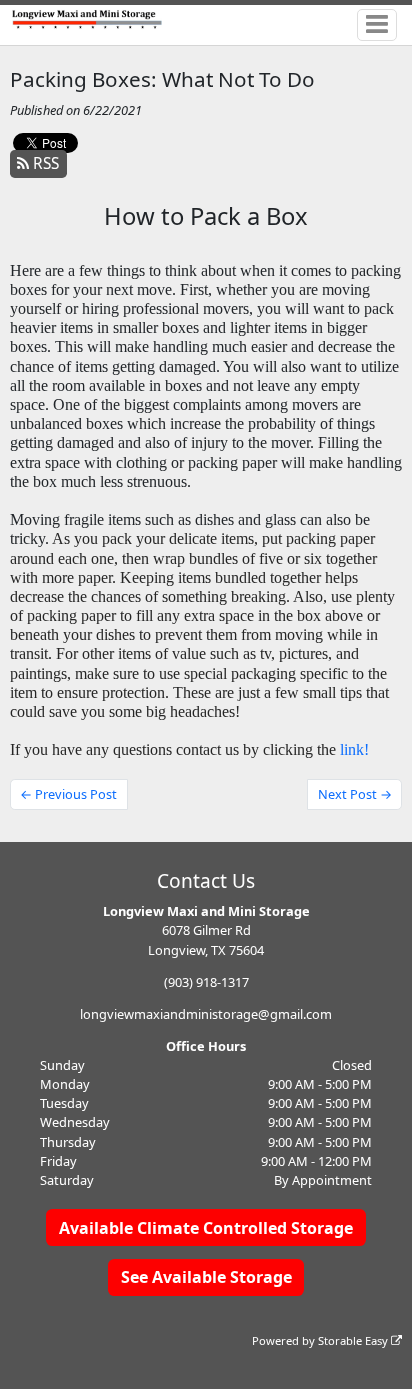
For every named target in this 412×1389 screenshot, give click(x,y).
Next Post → (355, 794)
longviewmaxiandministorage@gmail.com (206, 1014)
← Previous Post (68, 794)
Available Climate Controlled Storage (206, 1228)
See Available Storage (206, 1277)
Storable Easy (354, 1340)
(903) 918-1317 (206, 982)
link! (354, 749)
